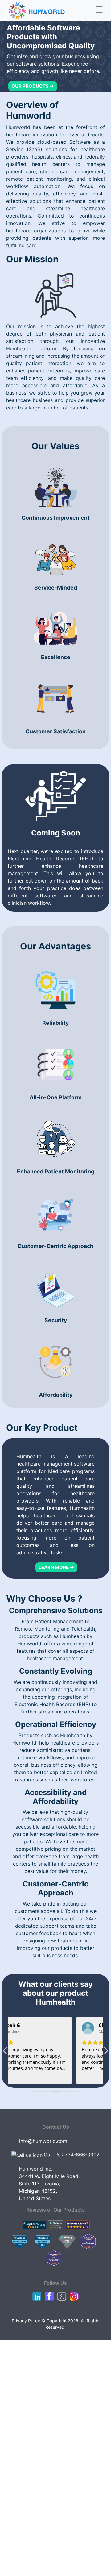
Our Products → (33, 86)
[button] (106, 2052)
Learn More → (56, 1567)
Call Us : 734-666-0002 (72, 2155)
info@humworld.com (43, 2141)
